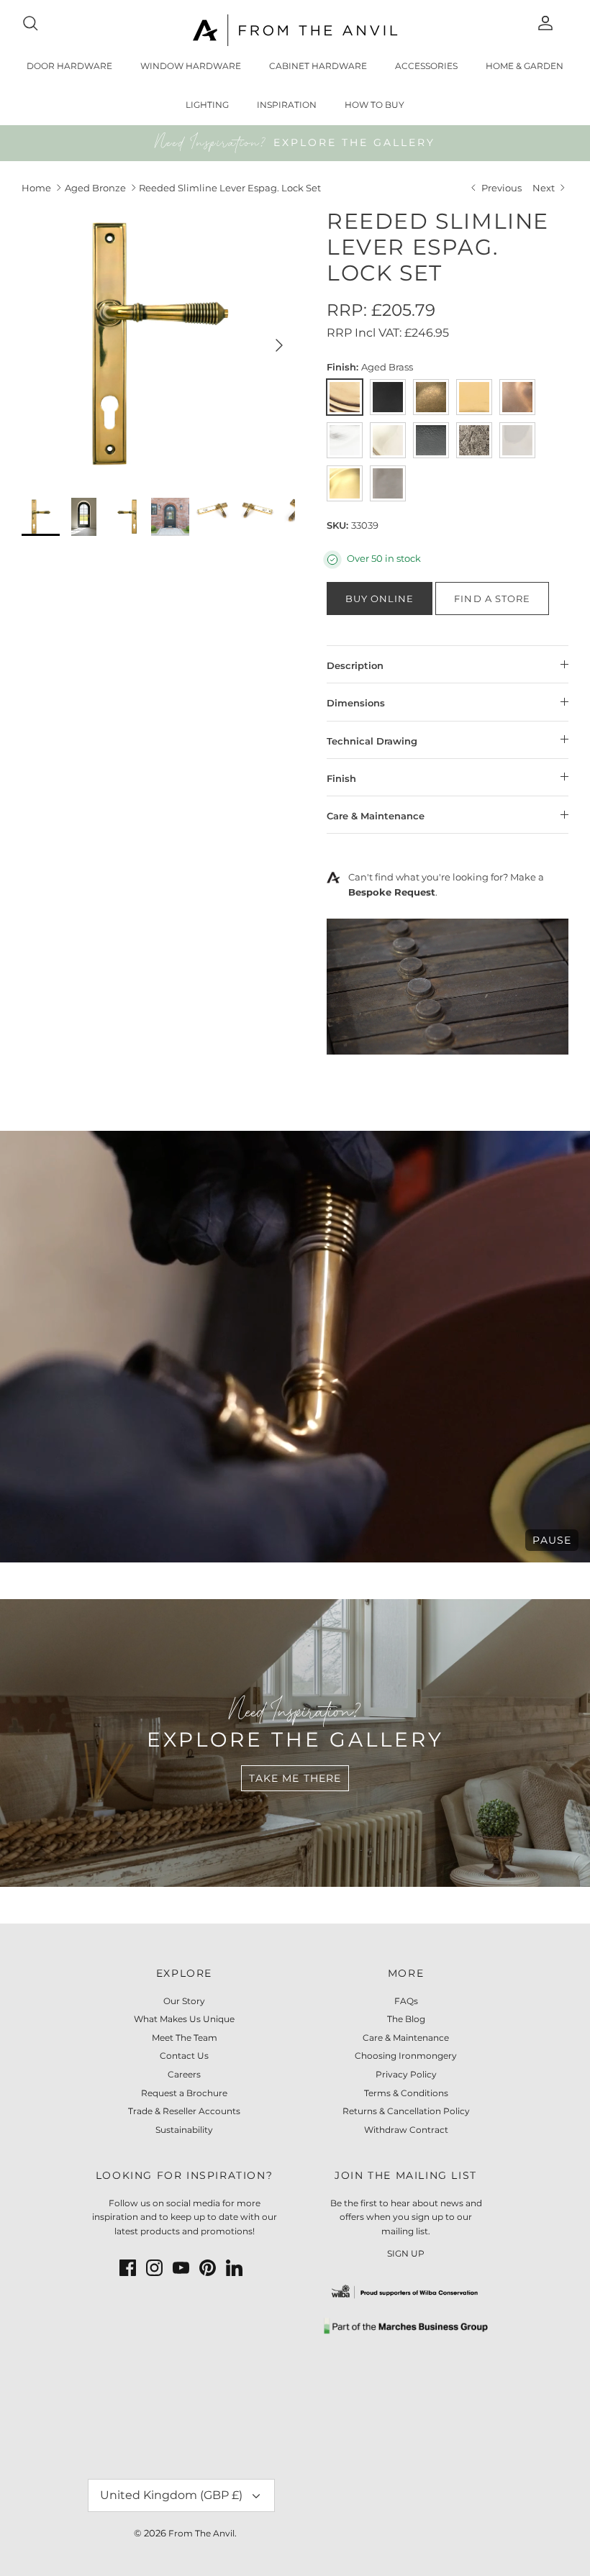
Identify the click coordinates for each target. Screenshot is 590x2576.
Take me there (295, 1778)
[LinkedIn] (234, 2268)
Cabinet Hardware (318, 66)
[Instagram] (154, 2268)
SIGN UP (406, 2253)
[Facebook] (128, 2268)
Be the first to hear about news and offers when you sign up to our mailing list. (406, 2217)
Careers (184, 2074)
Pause (552, 1540)
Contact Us (184, 2056)
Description (355, 665)
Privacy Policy (406, 2074)
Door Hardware (69, 66)
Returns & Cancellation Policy (406, 2111)
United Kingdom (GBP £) (171, 2495)
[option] (158, 345)
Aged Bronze (95, 188)
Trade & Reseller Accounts (184, 2111)
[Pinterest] (208, 2268)
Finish (341, 778)
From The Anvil (201, 2533)
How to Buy (375, 105)
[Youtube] (181, 2268)
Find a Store (492, 599)
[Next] (279, 345)
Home (36, 188)
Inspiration (287, 105)
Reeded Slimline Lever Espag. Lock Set (230, 188)
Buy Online (380, 599)
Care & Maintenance (376, 816)
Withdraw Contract (406, 2130)
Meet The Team (185, 2038)
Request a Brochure (184, 2093)
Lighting (207, 105)
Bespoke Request (392, 892)
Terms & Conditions (406, 2093)
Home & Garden (525, 66)
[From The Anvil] (295, 30)
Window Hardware (191, 66)
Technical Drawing (372, 741)
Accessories (426, 66)
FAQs (406, 2001)
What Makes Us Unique (184, 2019)
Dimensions (356, 703)
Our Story (184, 2001)
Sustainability (184, 2130)
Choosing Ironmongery (406, 2056)
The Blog (406, 2019)
